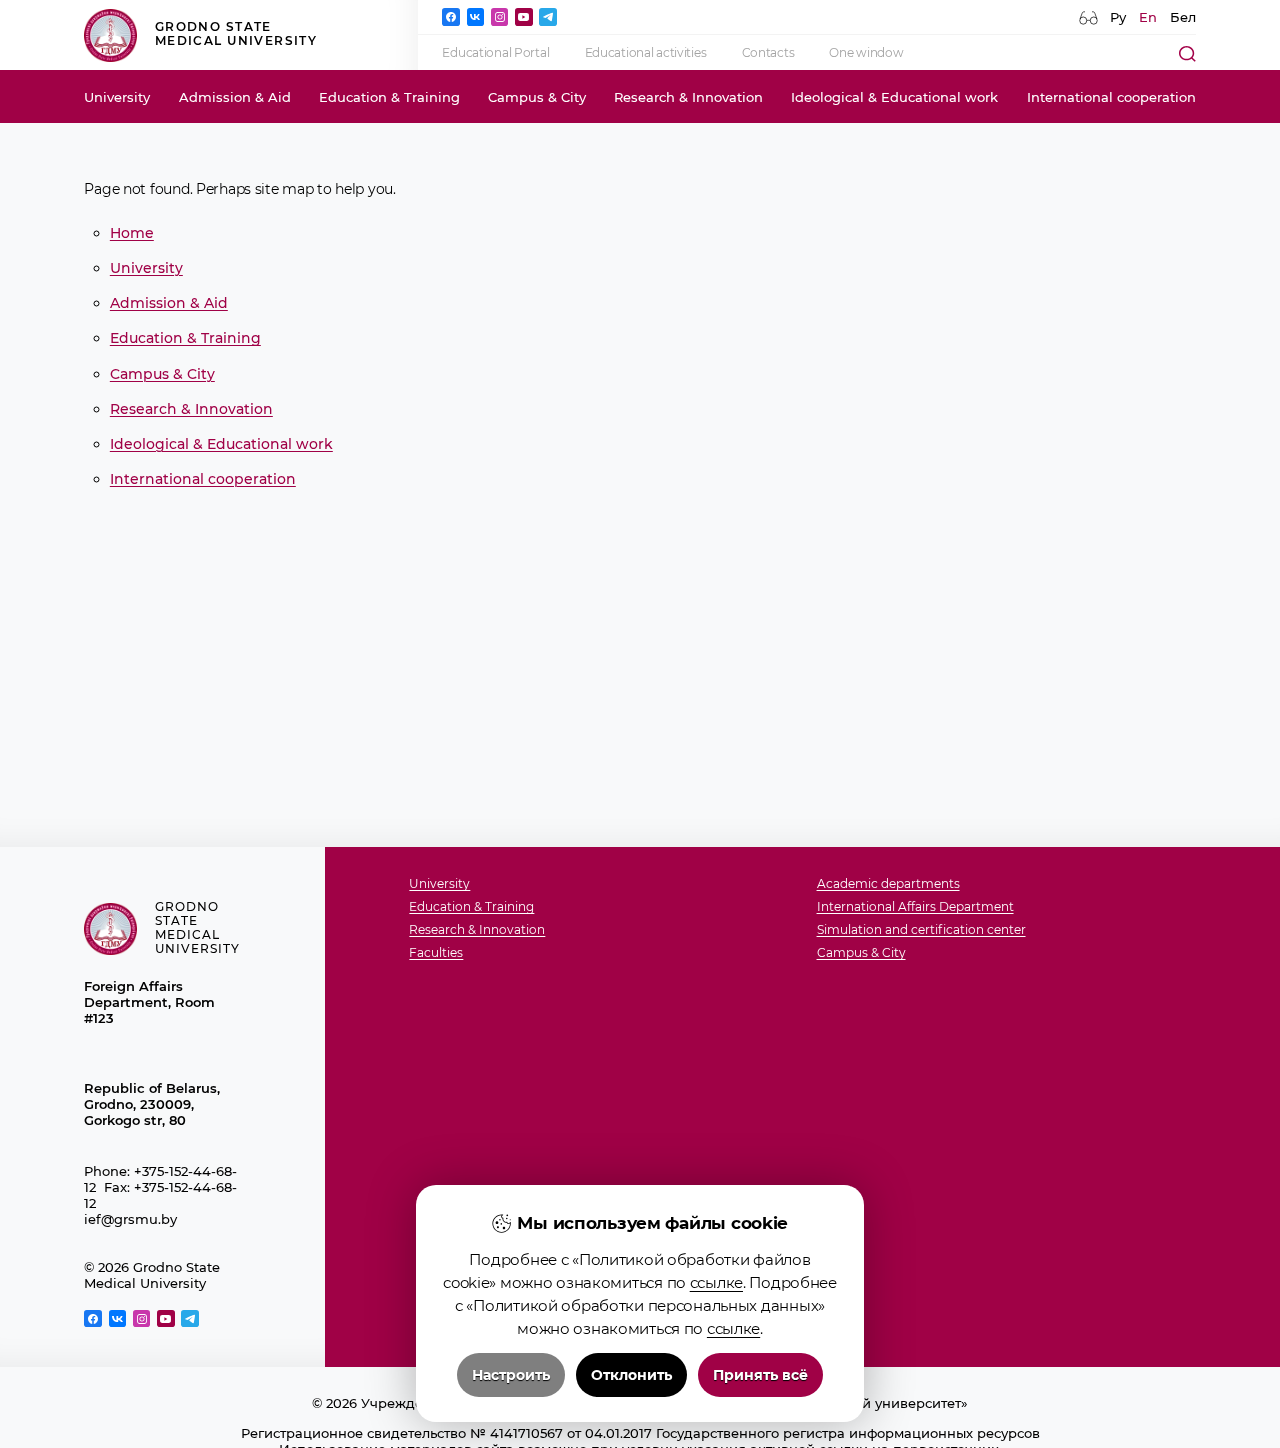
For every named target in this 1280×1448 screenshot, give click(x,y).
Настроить (511, 1375)
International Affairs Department (915, 907)
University (117, 97)
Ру (1118, 17)
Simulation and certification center (921, 930)
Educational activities (646, 53)
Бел (1183, 17)
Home (132, 233)
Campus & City (537, 97)
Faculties (436, 953)
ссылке (716, 1282)
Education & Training (389, 97)
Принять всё (760, 1375)
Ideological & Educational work (894, 97)
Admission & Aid (235, 97)
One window (866, 53)
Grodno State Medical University (236, 34)
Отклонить (631, 1375)
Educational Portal (495, 53)
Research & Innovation (688, 97)
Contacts (768, 53)
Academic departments (888, 884)
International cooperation (1111, 97)
